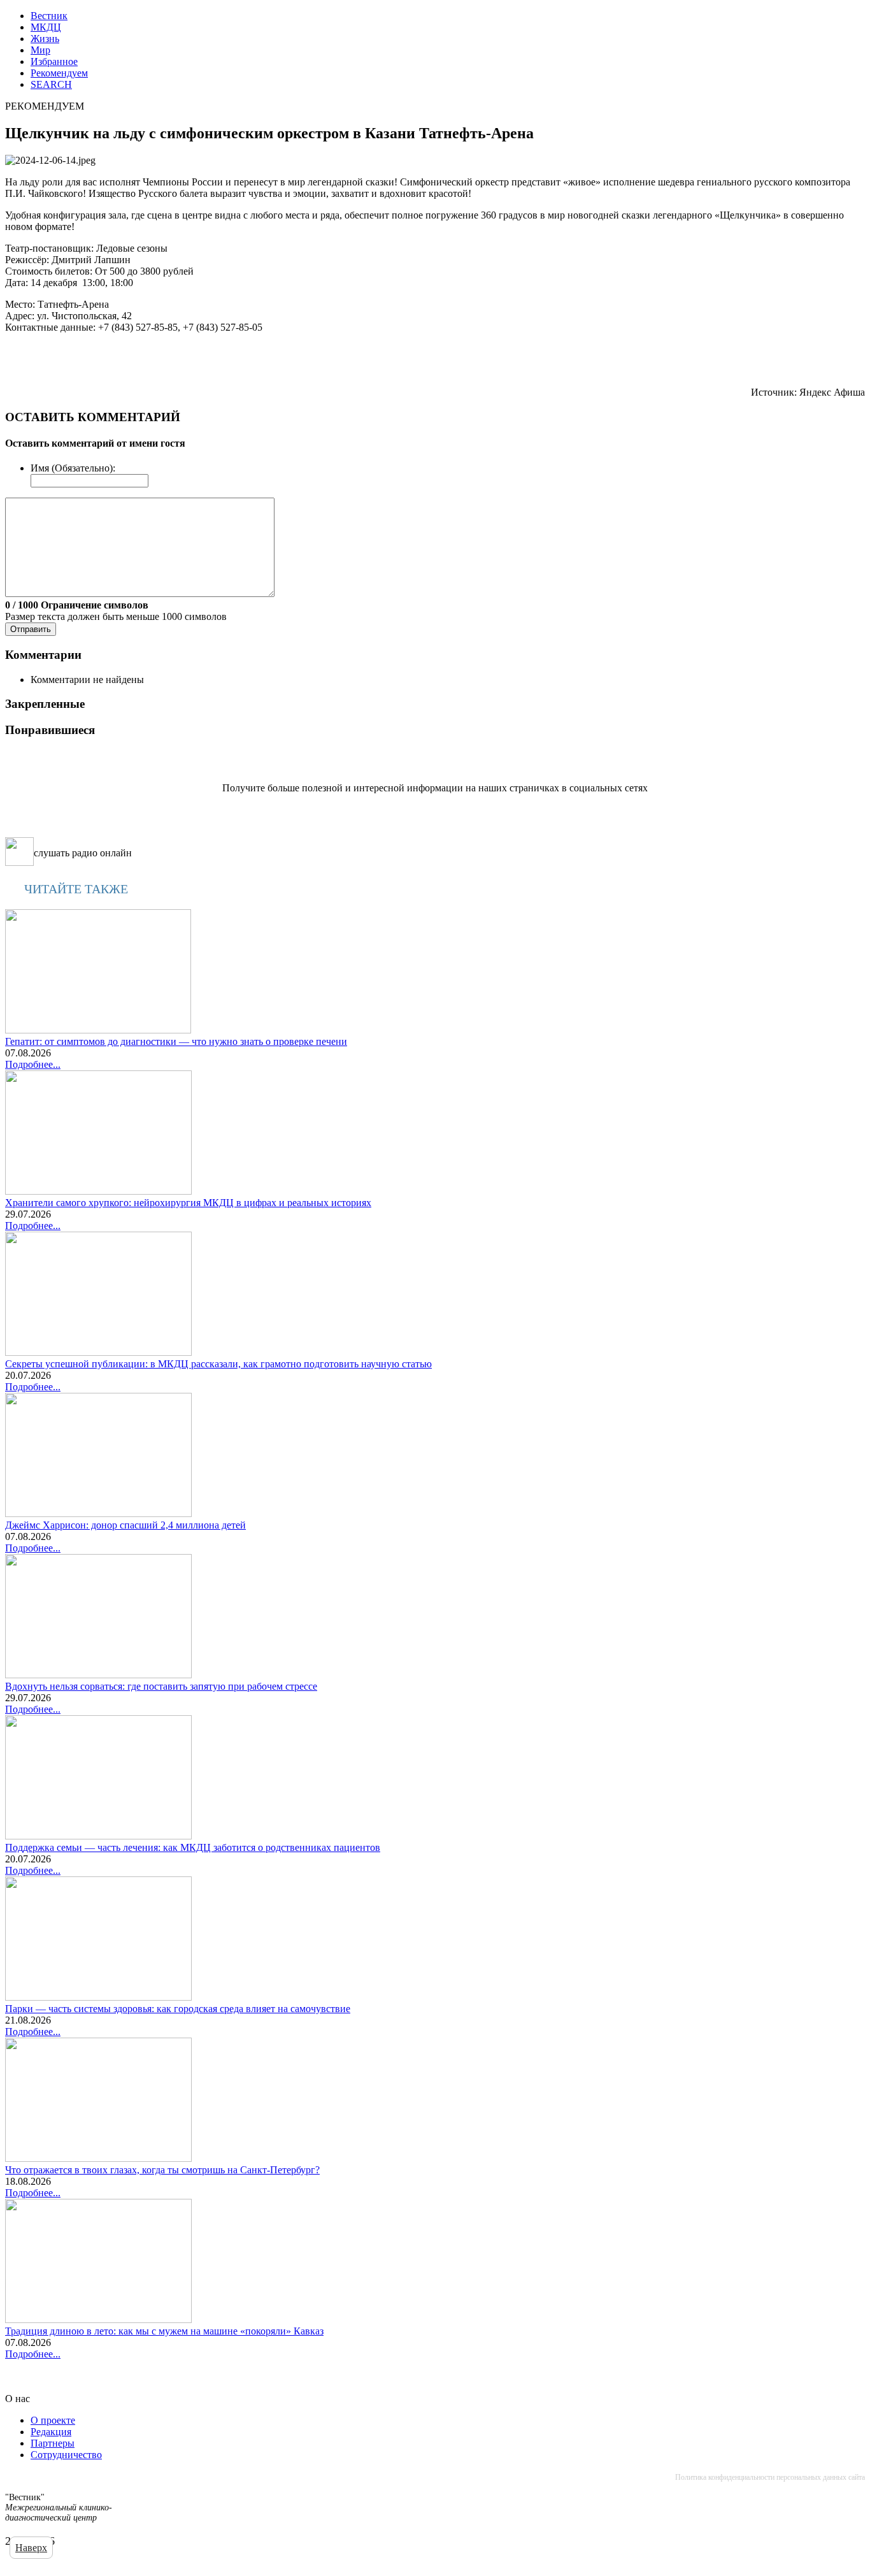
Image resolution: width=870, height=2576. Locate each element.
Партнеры (53, 2443)
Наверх (31, 2548)
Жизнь (45, 39)
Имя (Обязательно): (73, 468)
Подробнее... (33, 1064)
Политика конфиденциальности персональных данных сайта (770, 2477)
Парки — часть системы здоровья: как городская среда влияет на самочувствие (178, 2009)
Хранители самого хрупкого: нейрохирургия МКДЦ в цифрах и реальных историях (188, 1203)
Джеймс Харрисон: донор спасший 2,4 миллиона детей (125, 1525)
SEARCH (51, 84)
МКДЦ (46, 27)
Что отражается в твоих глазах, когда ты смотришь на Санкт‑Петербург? (162, 2170)
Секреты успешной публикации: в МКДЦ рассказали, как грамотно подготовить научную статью (218, 1364)
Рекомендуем (59, 73)
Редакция (51, 2432)
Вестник (49, 16)
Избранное (54, 61)
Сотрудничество (66, 2455)
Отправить (31, 629)
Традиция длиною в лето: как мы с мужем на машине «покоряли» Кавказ (164, 2331)
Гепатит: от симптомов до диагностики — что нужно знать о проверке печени (176, 1041)
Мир (40, 50)
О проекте (53, 2420)
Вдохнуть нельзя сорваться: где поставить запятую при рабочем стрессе (161, 1686)
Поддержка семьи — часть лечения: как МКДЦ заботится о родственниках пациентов (193, 1847)
